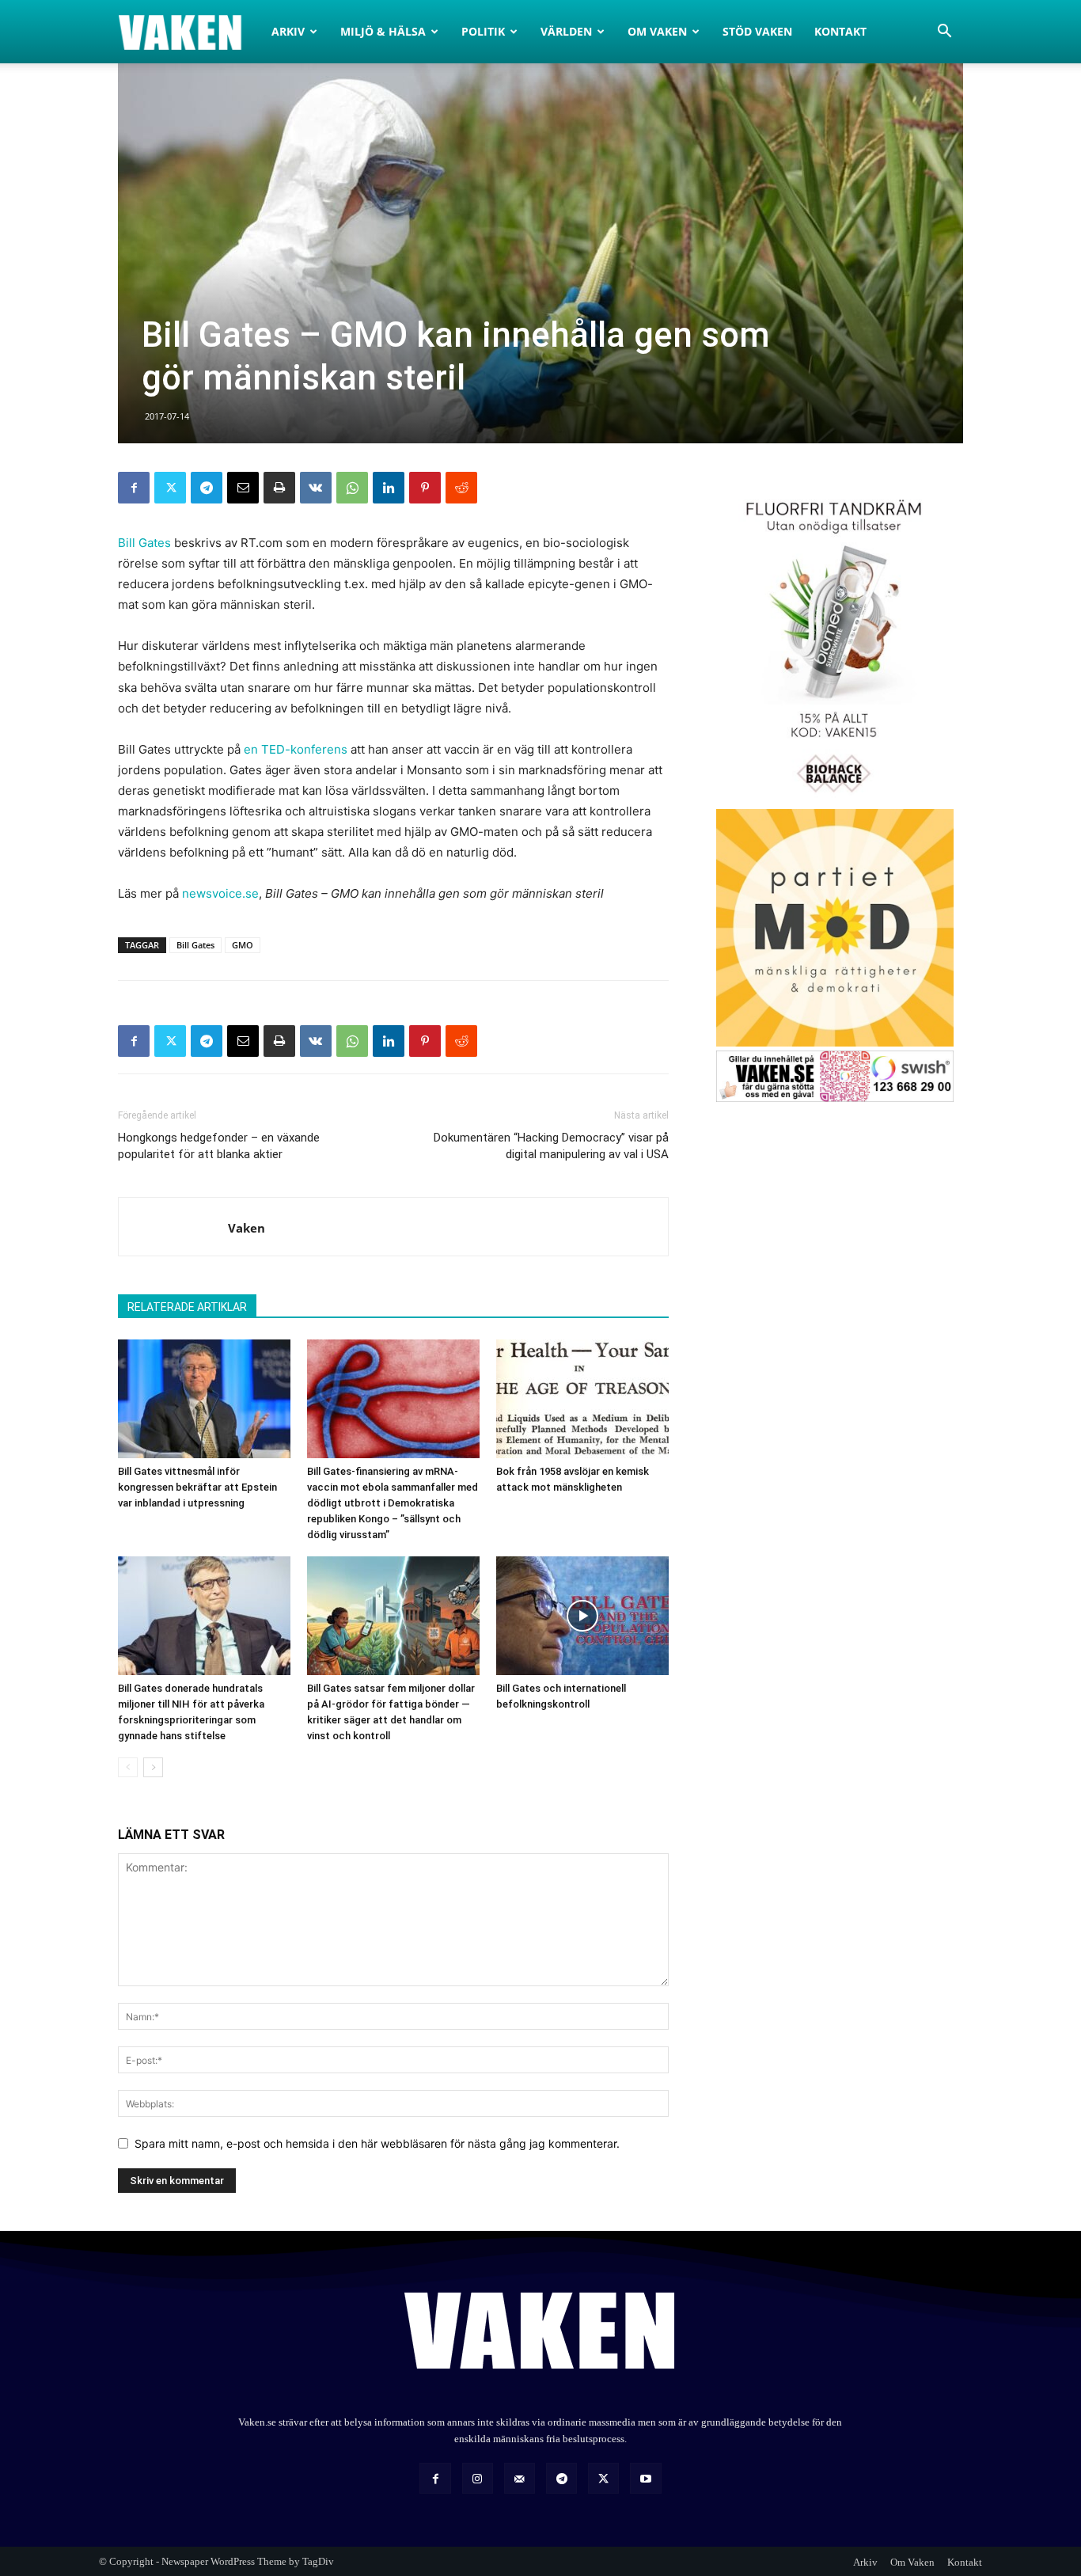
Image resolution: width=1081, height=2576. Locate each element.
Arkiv (288, 31)
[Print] (279, 488)
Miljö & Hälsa (383, 31)
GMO (243, 945)
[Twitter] (170, 488)
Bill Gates (144, 543)
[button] (944, 33)
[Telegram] (207, 488)
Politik (483, 31)
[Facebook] (134, 488)
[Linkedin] (389, 488)
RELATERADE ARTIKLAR (187, 1307)
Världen (566, 31)
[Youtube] (645, 2478)
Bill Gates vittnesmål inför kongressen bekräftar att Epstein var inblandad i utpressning (197, 1487)
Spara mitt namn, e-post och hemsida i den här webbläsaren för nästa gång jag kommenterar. (377, 2143)
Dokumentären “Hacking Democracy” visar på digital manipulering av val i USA (551, 1146)
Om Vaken (657, 31)
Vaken (247, 1228)
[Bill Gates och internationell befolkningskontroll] (582, 1616)
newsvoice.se (220, 893)
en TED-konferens (296, 749)
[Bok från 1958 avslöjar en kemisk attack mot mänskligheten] (582, 1399)
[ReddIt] (461, 488)
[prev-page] (128, 1767)
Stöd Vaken (757, 31)
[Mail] (520, 2478)
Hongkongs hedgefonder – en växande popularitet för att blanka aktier (219, 1146)
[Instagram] (478, 2478)
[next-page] (153, 1767)
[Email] (243, 488)
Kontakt (840, 31)
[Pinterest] (425, 488)
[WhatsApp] (352, 488)
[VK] (316, 488)
